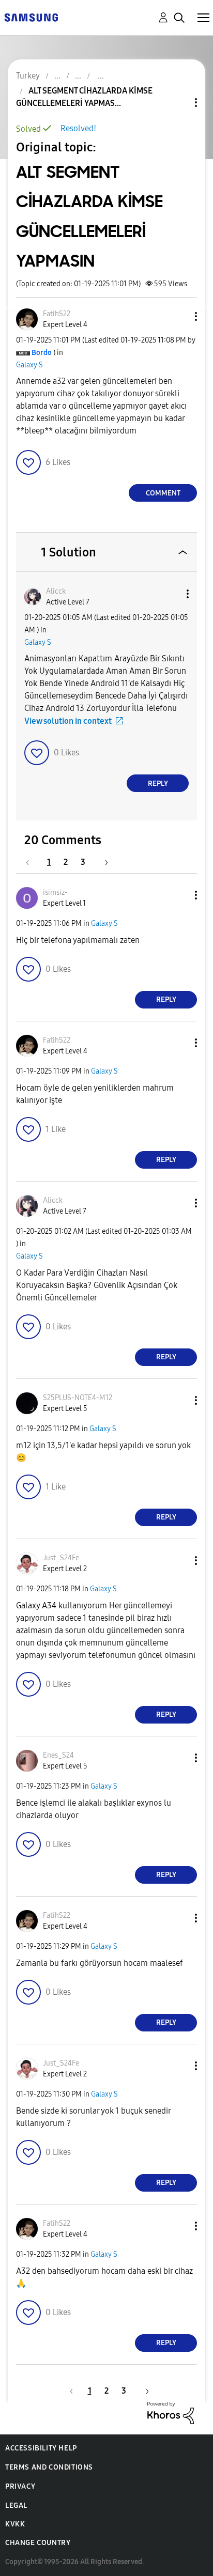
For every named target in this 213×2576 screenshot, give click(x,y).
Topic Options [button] (178, 103)
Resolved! (78, 128)
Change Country (38, 2543)
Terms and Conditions (49, 2467)
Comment (163, 493)
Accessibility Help (41, 2448)
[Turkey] (31, 17)
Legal (16, 2505)
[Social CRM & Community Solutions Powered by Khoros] (171, 2412)
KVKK (15, 2524)
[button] (179, 316)
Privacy (20, 2486)
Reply (158, 783)
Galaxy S (29, 365)
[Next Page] (103, 862)
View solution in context (68, 721)
